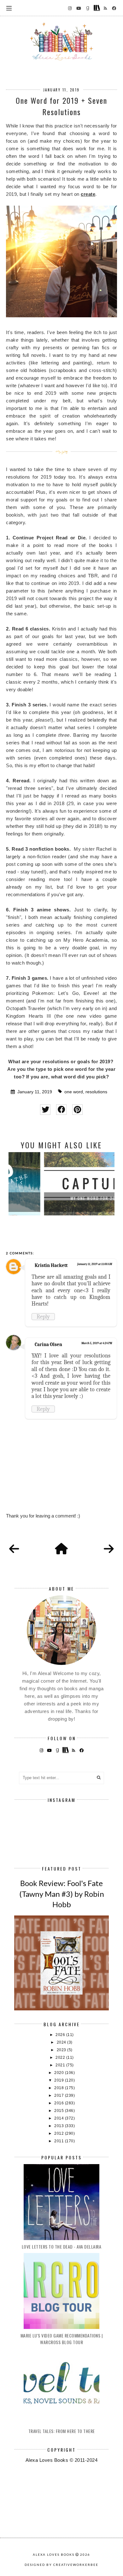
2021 (61, 2065)
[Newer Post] (14, 1549)
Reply (43, 1317)
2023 (62, 2050)
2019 (60, 2080)
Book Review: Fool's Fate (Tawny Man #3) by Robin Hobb (62, 1894)
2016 (60, 2103)
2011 (60, 2141)
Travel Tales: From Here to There (62, 2431)
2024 (62, 2042)
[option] (61, 1184)
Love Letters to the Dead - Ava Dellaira (62, 2247)
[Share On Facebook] (61, 1110)
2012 (60, 2133)
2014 (60, 2118)
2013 (60, 2126)
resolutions (96, 1092)
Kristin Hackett (51, 1265)
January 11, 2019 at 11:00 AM (95, 1264)
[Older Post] (109, 1549)
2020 (60, 2073)
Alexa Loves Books (54, 2554)
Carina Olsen (48, 1344)
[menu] (9, 8)
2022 (61, 2058)
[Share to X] (45, 1110)
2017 (60, 2095)
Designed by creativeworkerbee (61, 2565)
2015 (60, 2111)
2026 (61, 2035)
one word (74, 1092)
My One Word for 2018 (62, 1198)
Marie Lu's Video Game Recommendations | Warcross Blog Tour (62, 2339)
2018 (60, 2088)
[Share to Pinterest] (77, 1110)
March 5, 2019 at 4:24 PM (97, 1343)
